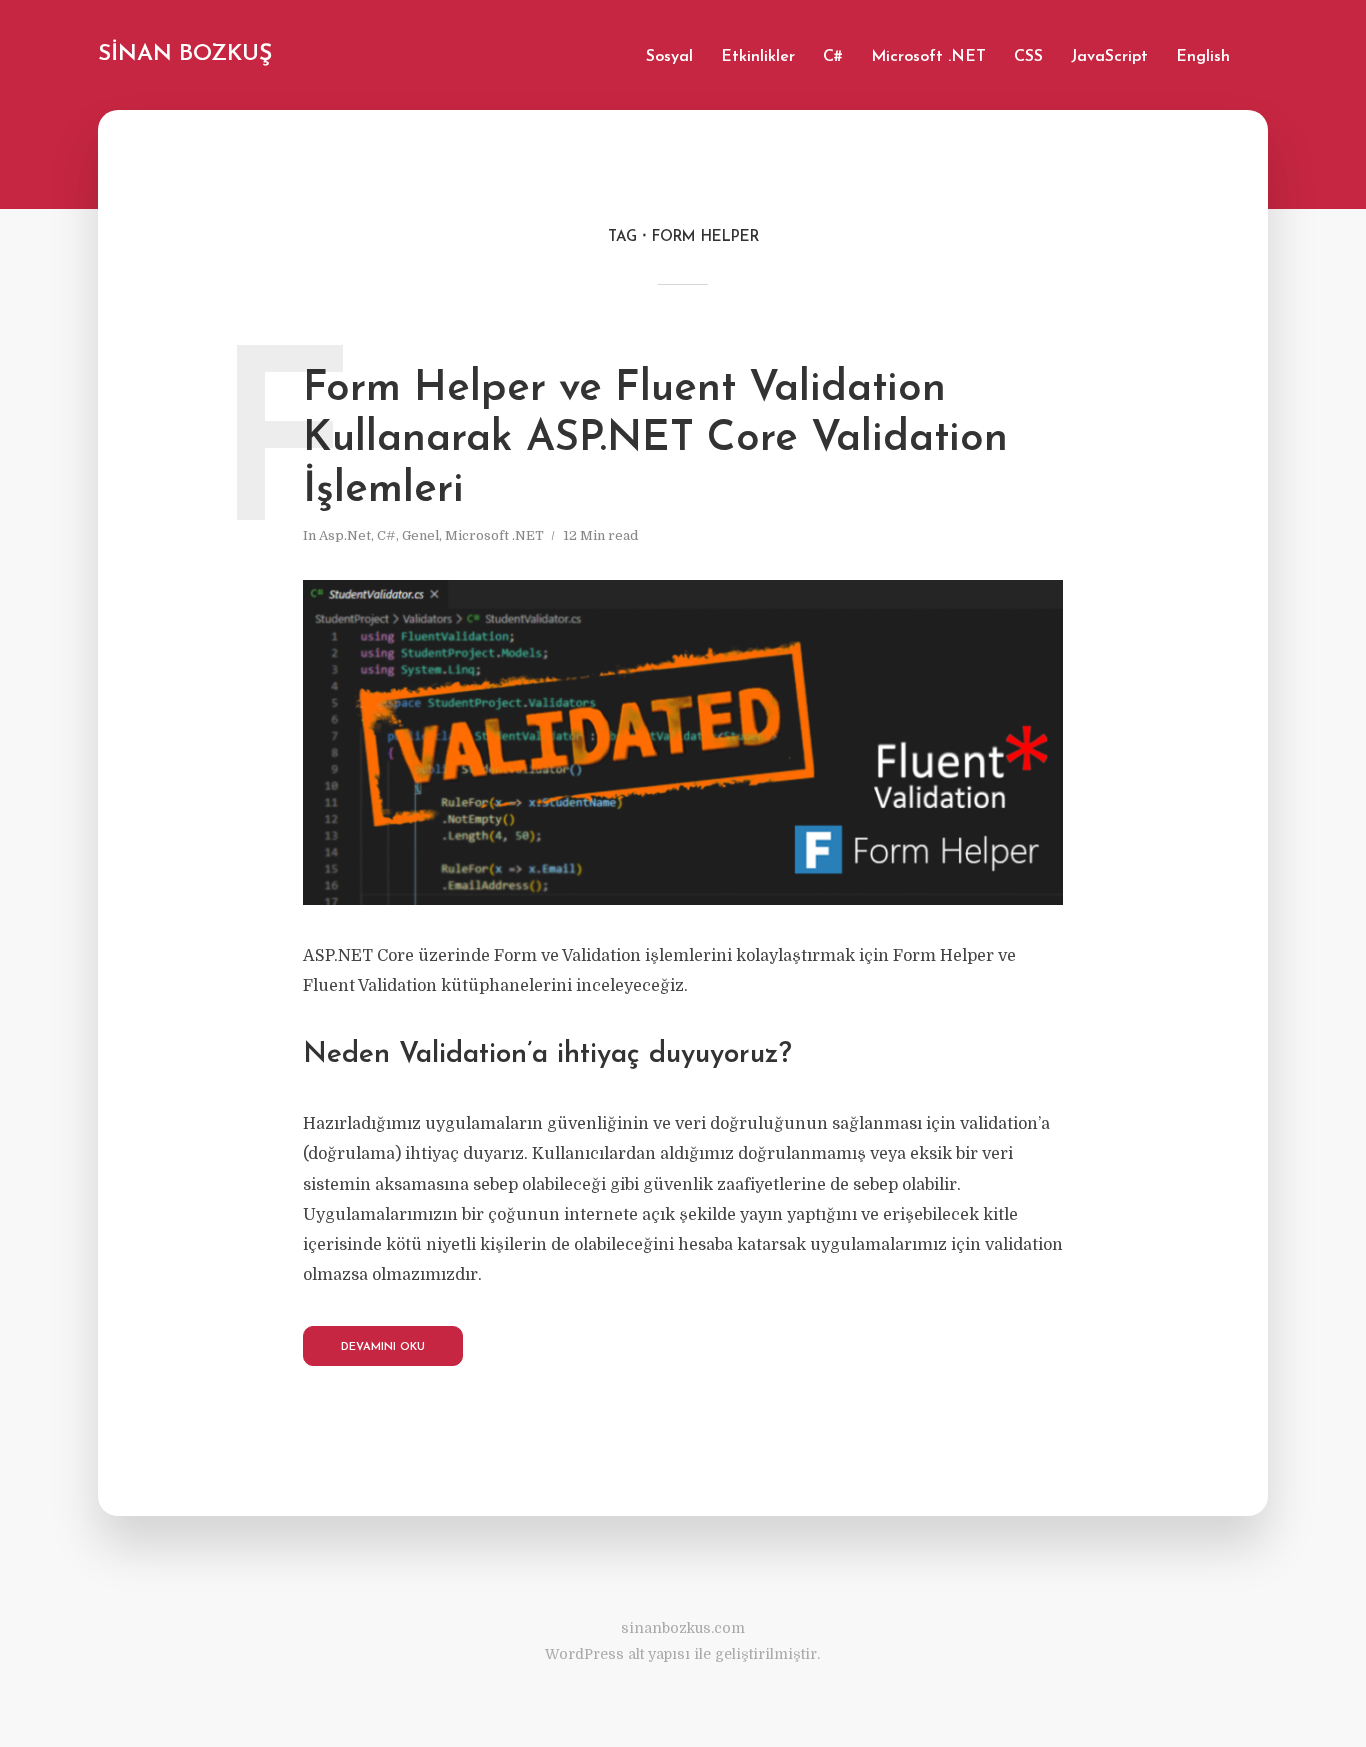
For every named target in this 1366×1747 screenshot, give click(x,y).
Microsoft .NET (928, 57)
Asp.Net (345, 535)
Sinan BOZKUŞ (185, 54)
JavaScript (1109, 57)
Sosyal (669, 57)
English (1203, 57)
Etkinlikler (758, 57)
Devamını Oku (383, 1347)
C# (833, 57)
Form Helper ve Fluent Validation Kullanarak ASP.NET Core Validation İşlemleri (655, 440)
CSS (1028, 57)
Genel (420, 535)
